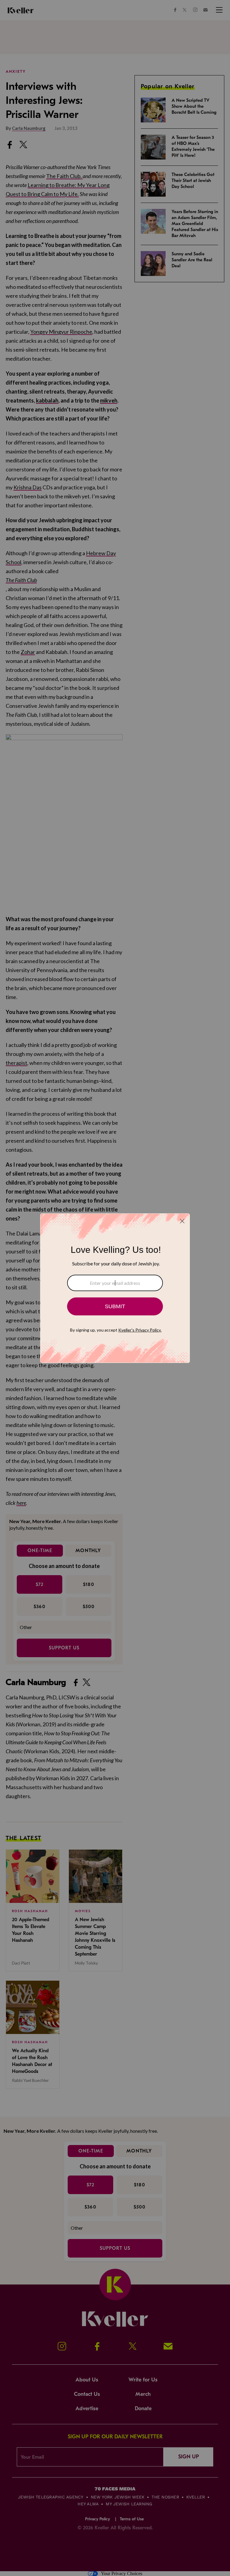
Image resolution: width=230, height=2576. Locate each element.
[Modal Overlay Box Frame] (115, 1288)
